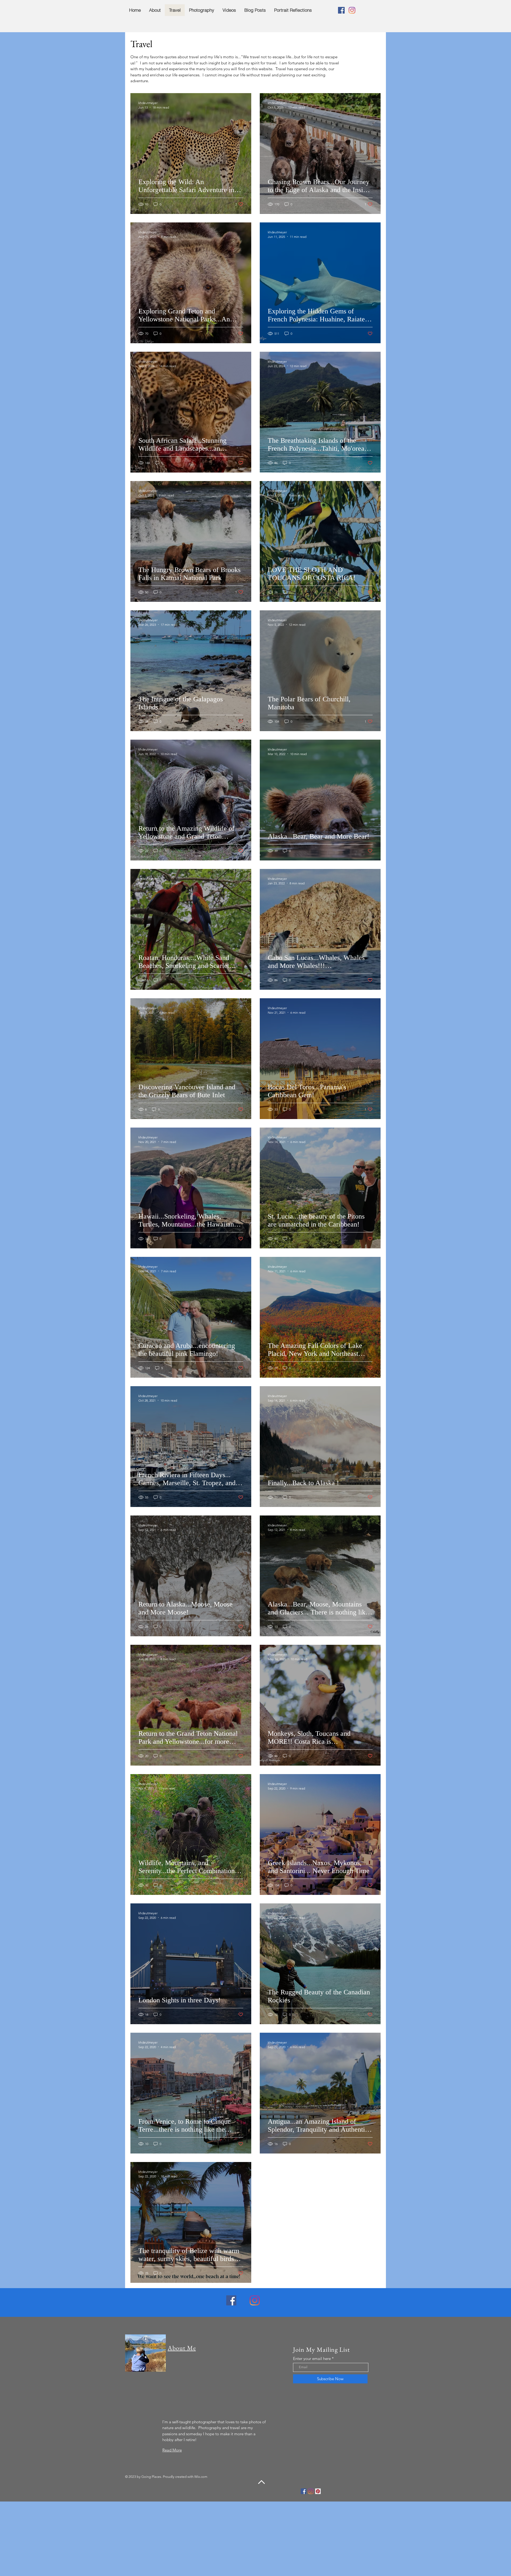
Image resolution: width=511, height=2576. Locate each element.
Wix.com (201, 2477)
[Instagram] (352, 10)
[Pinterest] (318, 2491)
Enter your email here (312, 2358)
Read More (172, 2450)
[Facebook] (341, 10)
